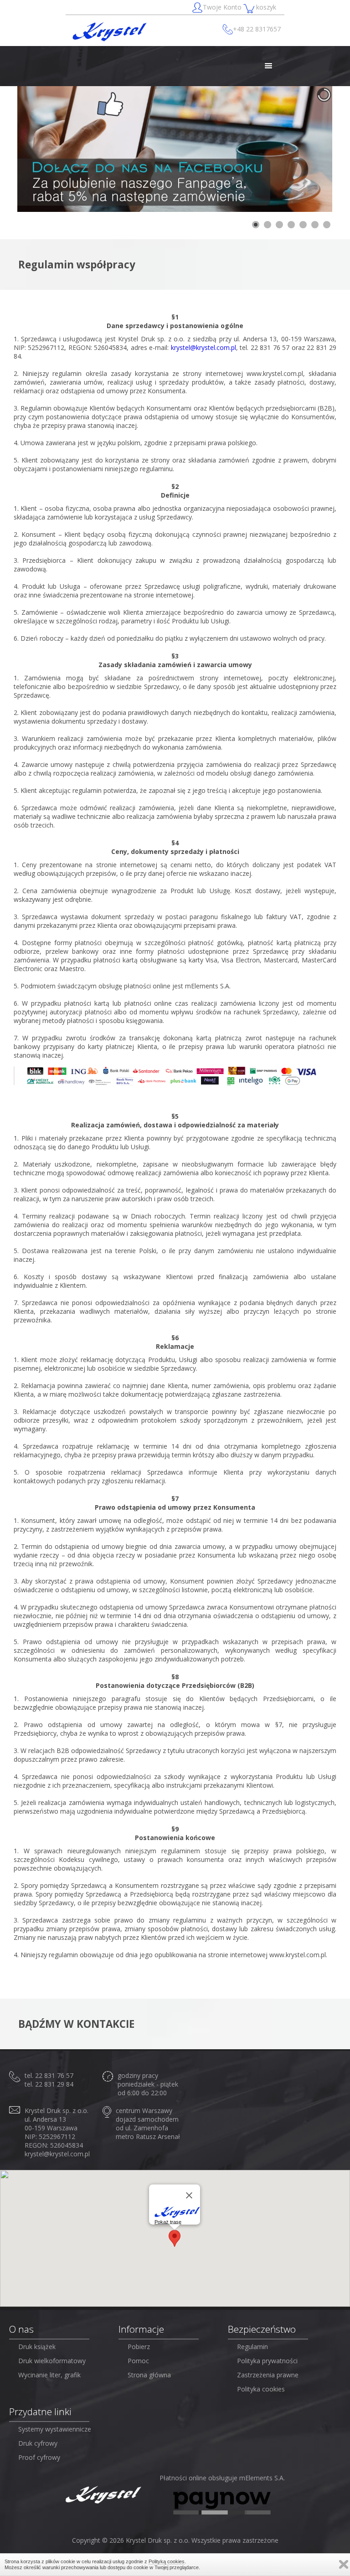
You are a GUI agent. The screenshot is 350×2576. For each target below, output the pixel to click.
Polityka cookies (261, 2389)
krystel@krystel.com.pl (203, 347)
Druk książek (37, 2347)
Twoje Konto (223, 7)
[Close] (189, 2196)
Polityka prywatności (267, 2361)
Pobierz (139, 2347)
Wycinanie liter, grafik (49, 2375)
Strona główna (149, 2375)
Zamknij (344, 2564)
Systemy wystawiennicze (55, 2429)
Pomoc (138, 2361)
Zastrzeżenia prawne (268, 2375)
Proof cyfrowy (39, 2457)
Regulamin (252, 2347)
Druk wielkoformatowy (52, 2361)
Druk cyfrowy (38, 2443)
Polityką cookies (167, 2561)
